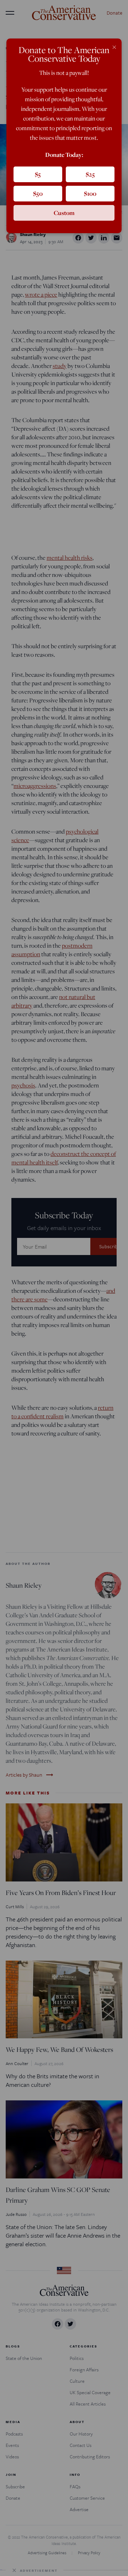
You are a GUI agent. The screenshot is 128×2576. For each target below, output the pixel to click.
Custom (64, 213)
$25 (90, 174)
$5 (38, 174)
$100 (90, 193)
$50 (38, 193)
